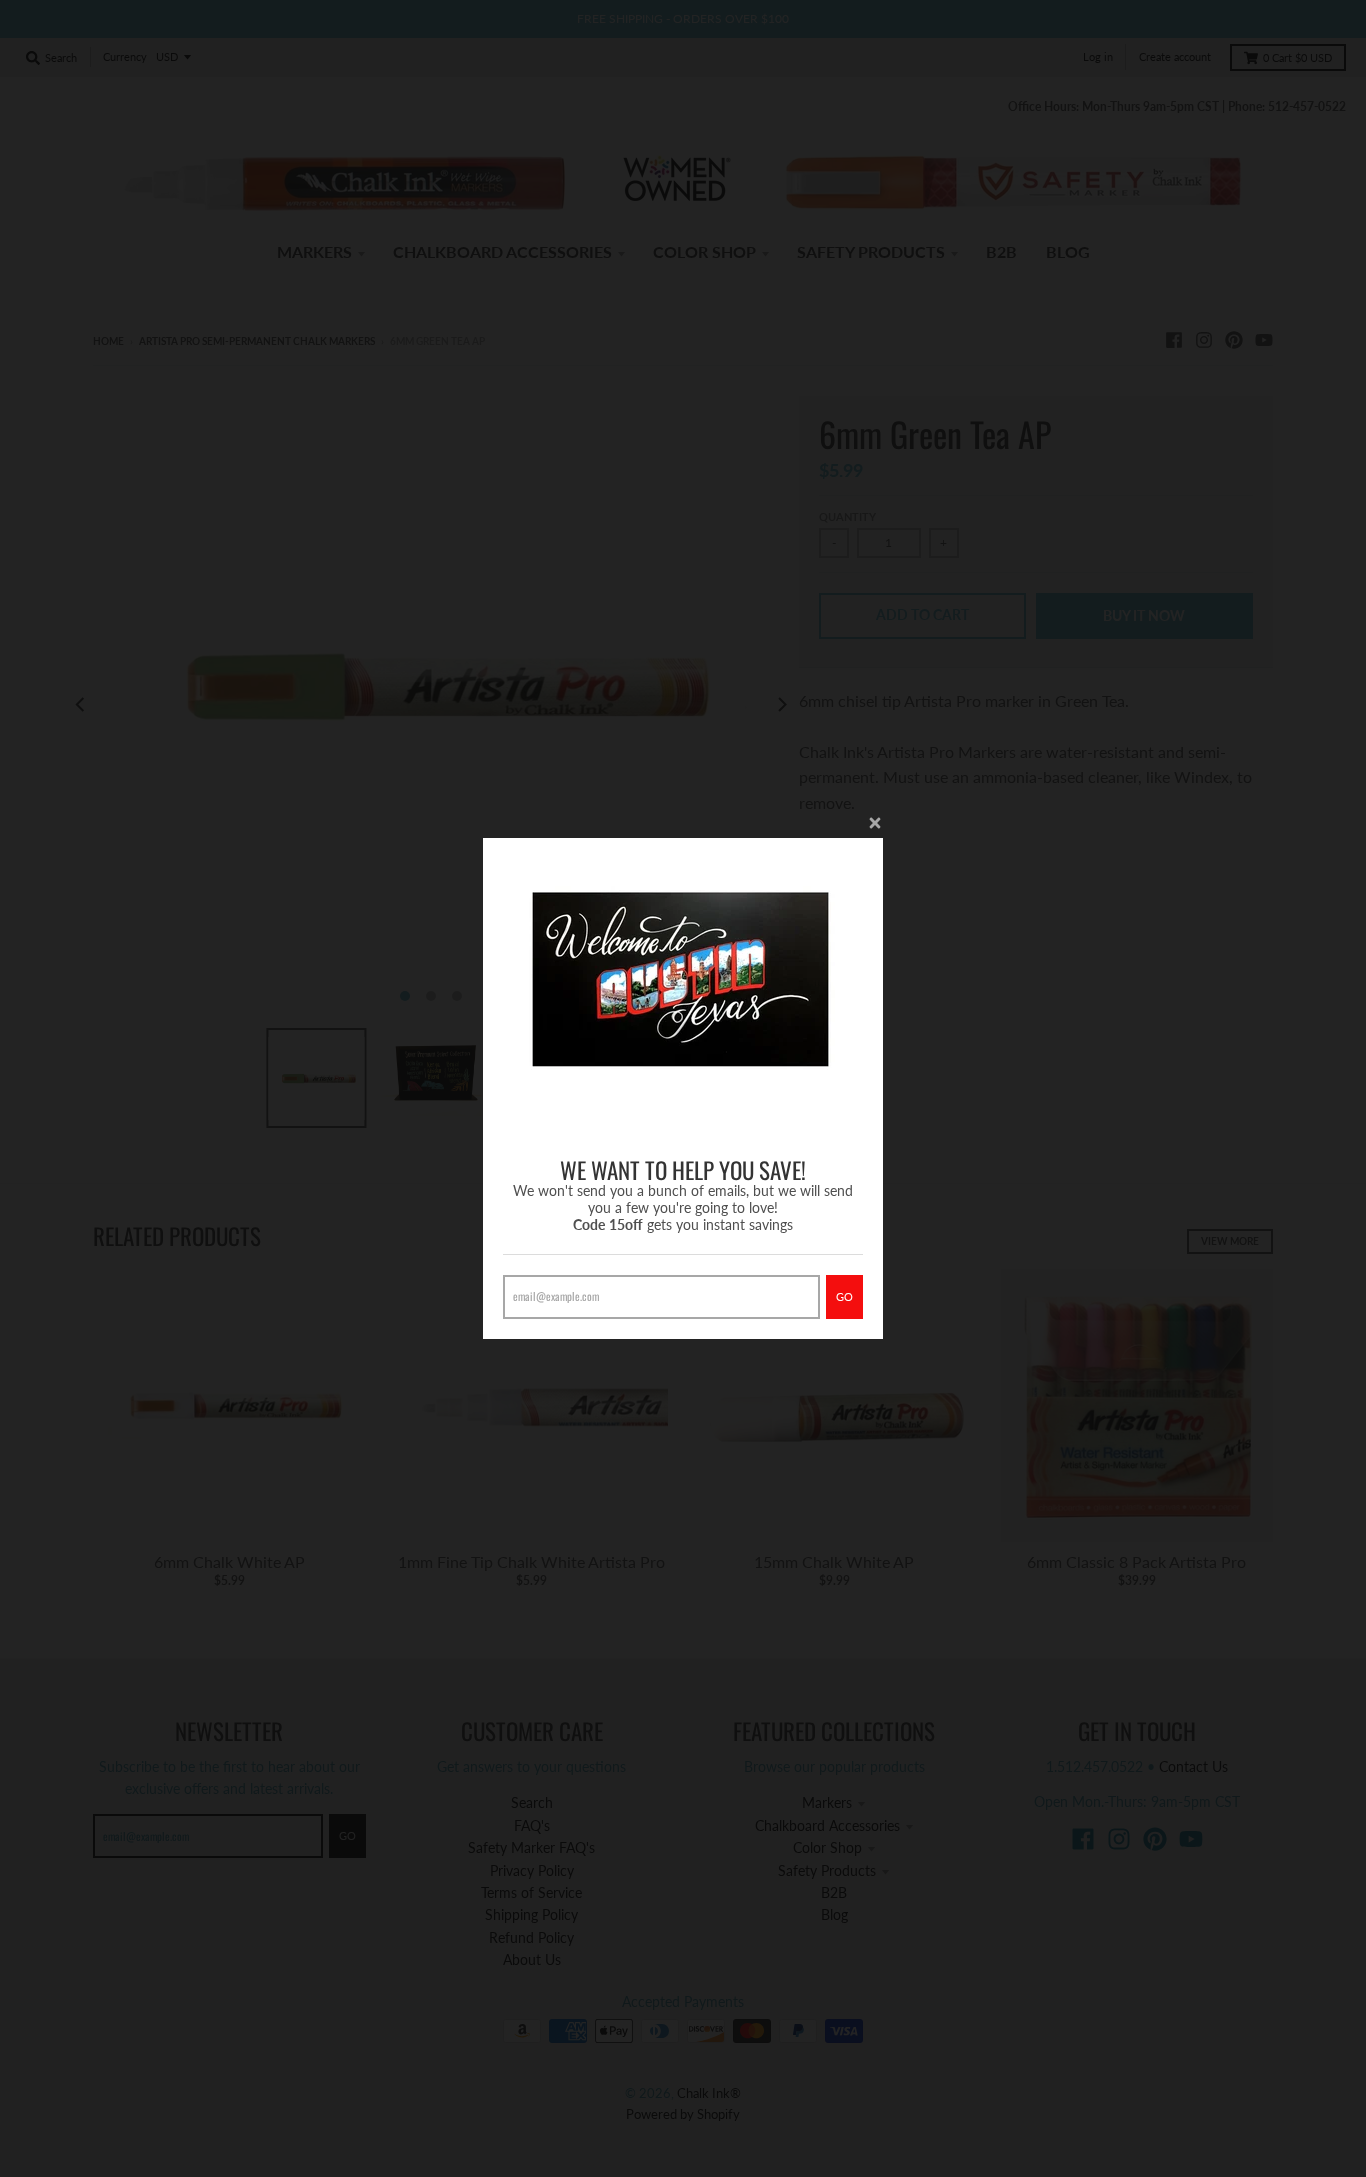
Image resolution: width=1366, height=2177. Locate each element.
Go (844, 1296)
